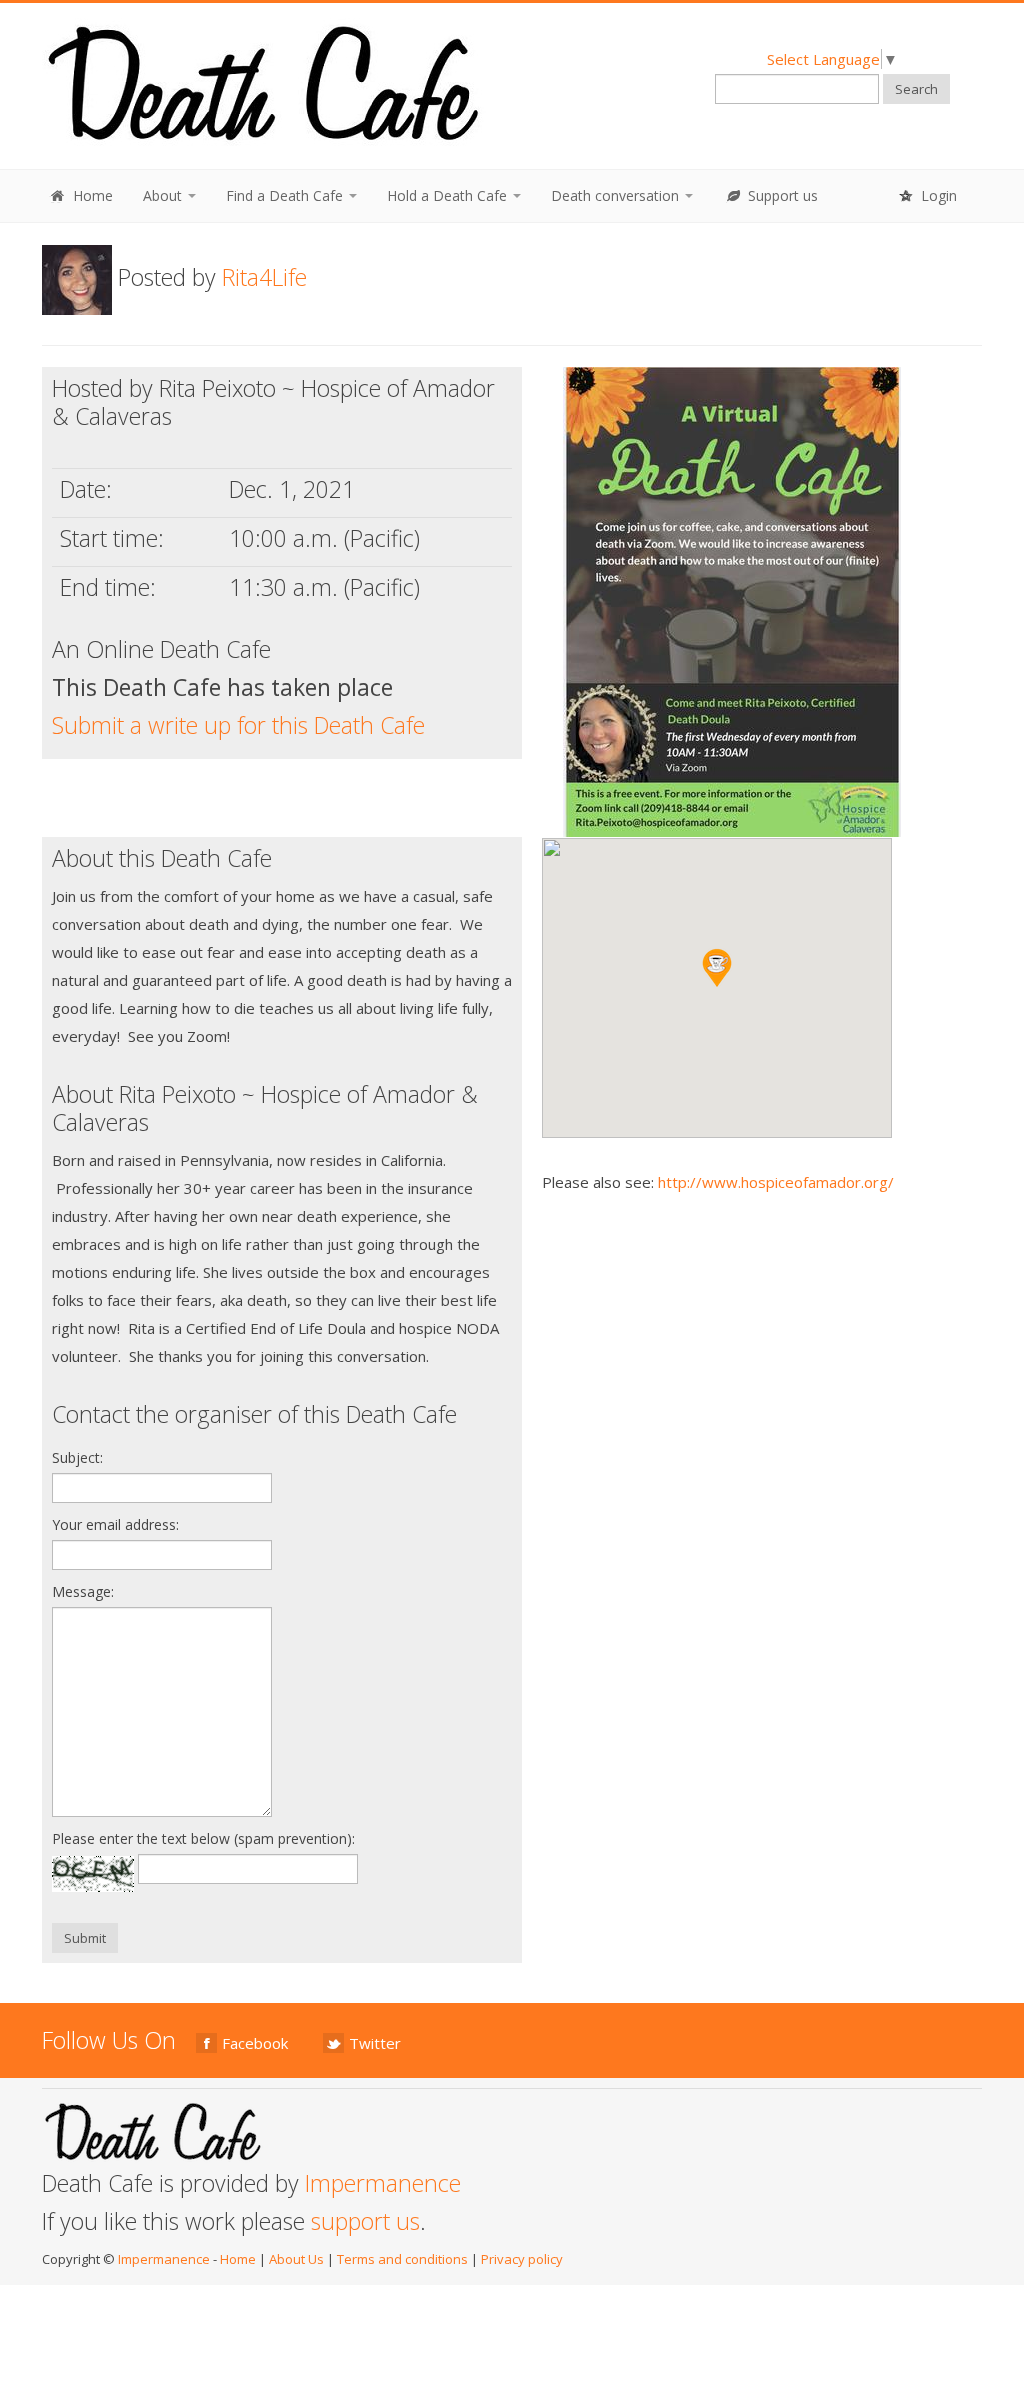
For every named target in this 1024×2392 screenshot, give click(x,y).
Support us (781, 195)
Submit (85, 1938)
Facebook (255, 2043)
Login (937, 195)
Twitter (375, 2043)
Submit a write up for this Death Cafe (238, 725)
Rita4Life (264, 277)
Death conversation (617, 195)
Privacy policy (522, 2259)
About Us (296, 2259)
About (164, 195)
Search (916, 89)
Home (91, 195)
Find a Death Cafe (286, 195)
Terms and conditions (402, 2259)
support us (365, 2221)
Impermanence (383, 2183)
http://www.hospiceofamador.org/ (776, 1182)
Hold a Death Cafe (449, 195)
